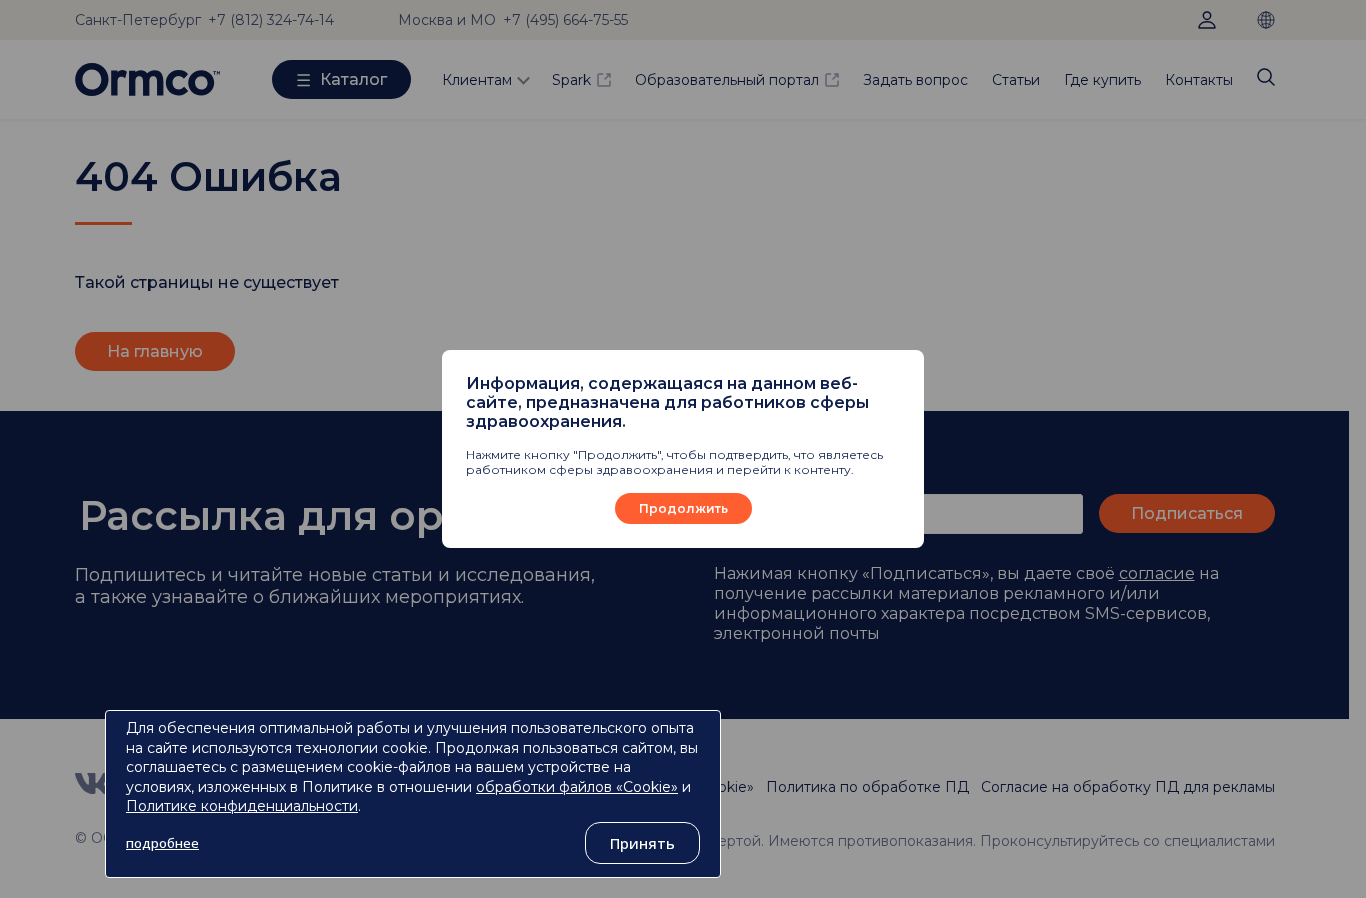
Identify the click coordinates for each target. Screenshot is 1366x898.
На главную (155, 351)
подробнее (162, 843)
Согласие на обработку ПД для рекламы (1128, 787)
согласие (1157, 573)
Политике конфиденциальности (242, 806)
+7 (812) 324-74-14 (271, 20)
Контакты (1199, 80)
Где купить (1102, 80)
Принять (642, 843)
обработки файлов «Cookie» (577, 787)
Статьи (1016, 80)
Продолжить (683, 508)
